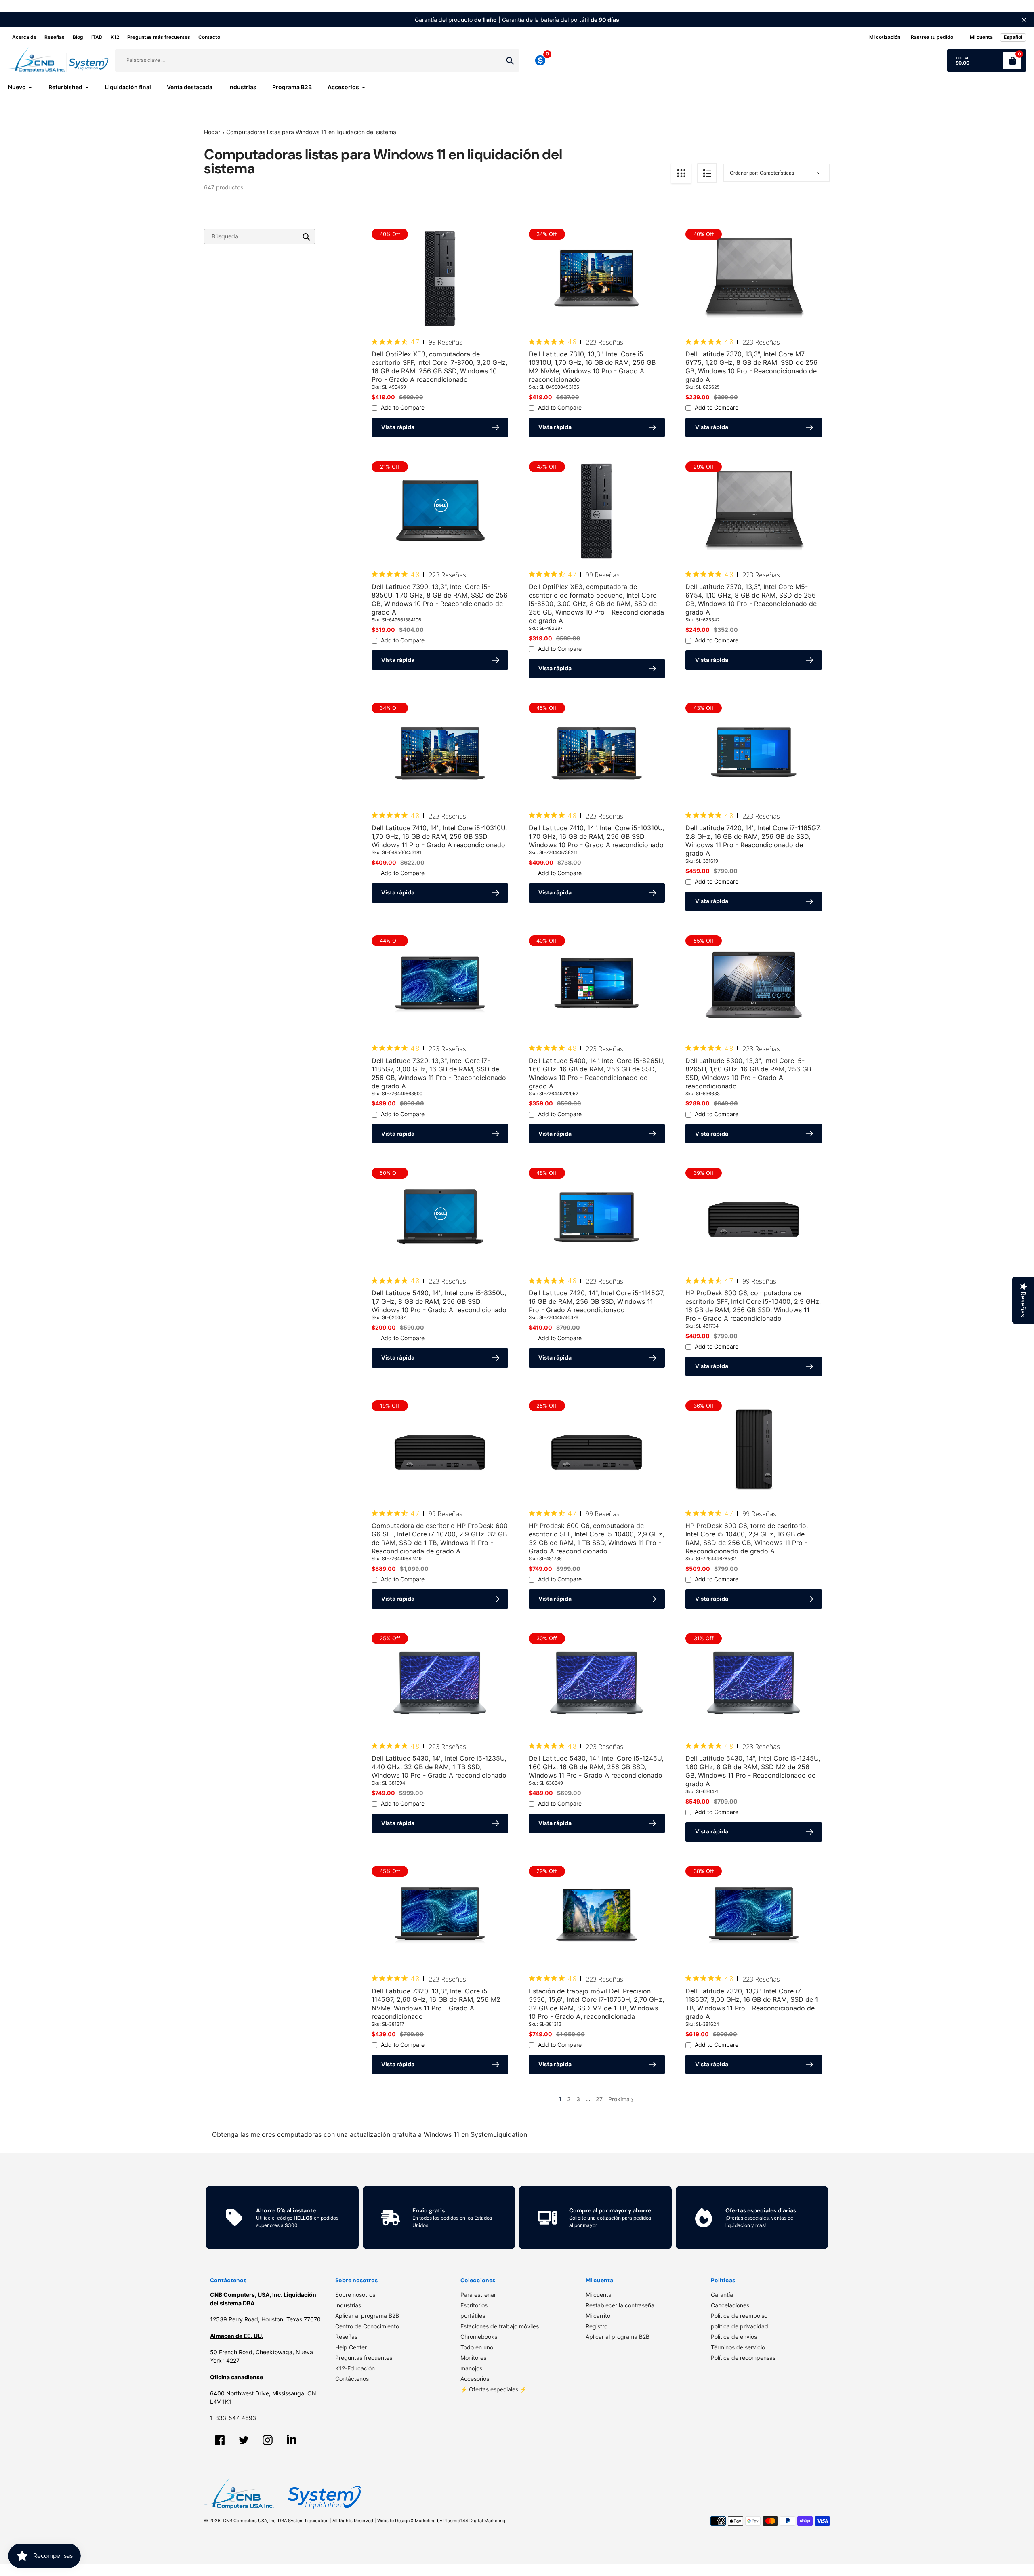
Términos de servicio (738, 2347)
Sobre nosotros (355, 2295)
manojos (471, 2368)
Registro (597, 2326)
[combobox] (260, 237)
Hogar (212, 132)
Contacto (209, 37)
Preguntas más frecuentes (159, 37)
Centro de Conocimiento (367, 2326)
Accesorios (475, 2379)
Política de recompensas (743, 2358)
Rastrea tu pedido (932, 37)
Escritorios (474, 2305)
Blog (78, 37)
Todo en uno (477, 2347)
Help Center (351, 2347)
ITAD (97, 37)
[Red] (681, 173)
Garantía (722, 2295)
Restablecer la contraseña (620, 2305)
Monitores (473, 2358)
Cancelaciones (730, 2305)
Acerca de (24, 37)
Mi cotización (885, 37)
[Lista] (707, 173)
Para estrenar (478, 2295)
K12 (115, 37)
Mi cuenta (599, 2295)
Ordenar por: (744, 173)
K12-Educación (355, 2368)
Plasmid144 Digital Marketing (474, 2521)
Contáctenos (352, 2379)
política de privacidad (740, 2326)
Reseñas (55, 37)
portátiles (473, 2316)
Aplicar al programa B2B (367, 2316)
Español (1013, 37)
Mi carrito (598, 2316)
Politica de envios (734, 2337)
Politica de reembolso (739, 2316)
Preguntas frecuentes (364, 2358)
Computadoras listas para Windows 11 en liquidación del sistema (311, 132)
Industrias (348, 2305)
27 (599, 2099)
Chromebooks (479, 2337)
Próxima (619, 2099)
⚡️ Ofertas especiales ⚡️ (494, 2389)
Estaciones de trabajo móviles (500, 2326)
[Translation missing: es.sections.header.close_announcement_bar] (1024, 20)
